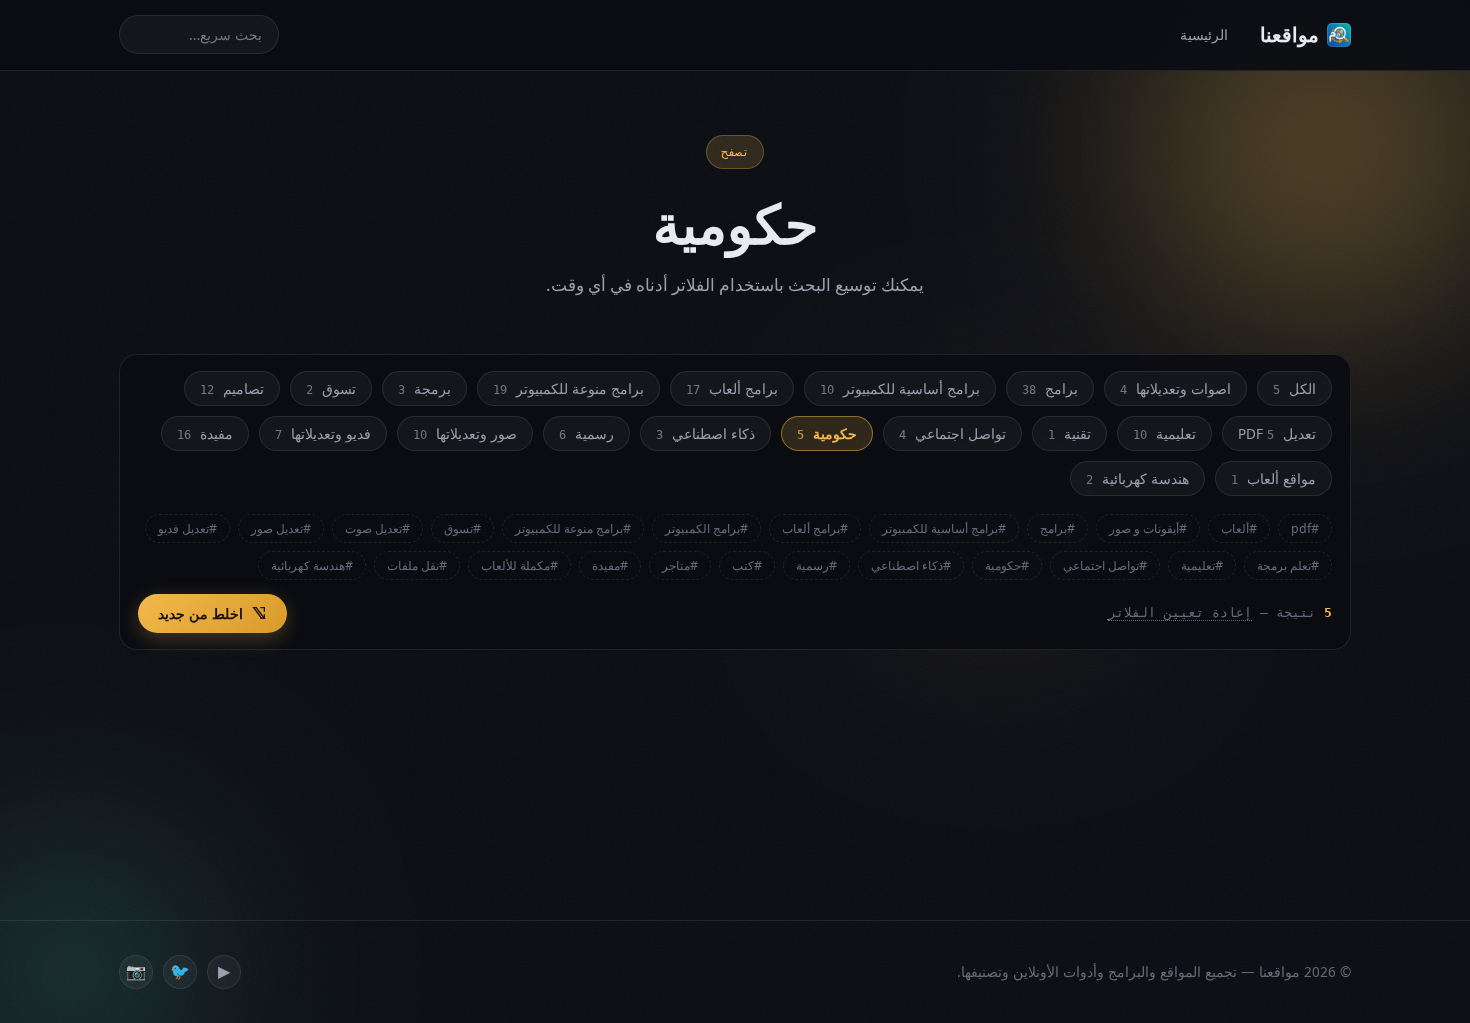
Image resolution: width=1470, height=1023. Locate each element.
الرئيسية (1204, 34)
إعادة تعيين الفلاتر (1180, 612)
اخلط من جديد (200, 613)
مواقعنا (1289, 34)
